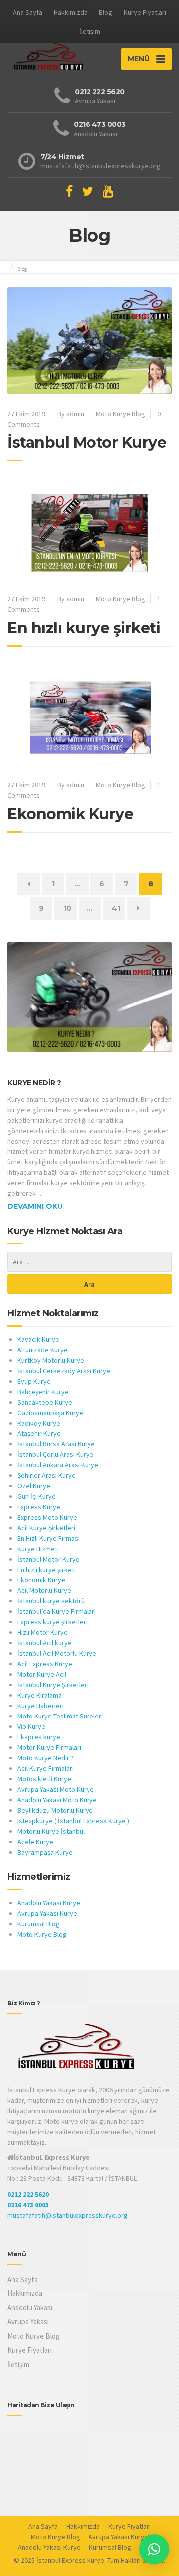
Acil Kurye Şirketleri (46, 1528)
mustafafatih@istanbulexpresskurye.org (68, 2215)
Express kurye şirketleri (52, 1622)
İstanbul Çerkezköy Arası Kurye (64, 1371)
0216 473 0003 (28, 2205)
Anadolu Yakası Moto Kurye (57, 1800)
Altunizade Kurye (43, 1350)
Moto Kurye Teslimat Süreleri (60, 1716)
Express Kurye (39, 1507)
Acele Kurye (35, 1842)
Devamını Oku (35, 1206)
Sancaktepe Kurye (45, 1402)
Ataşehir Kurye (39, 1433)
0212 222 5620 (28, 2194)
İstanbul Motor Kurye (87, 443)
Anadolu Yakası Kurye (49, 1903)
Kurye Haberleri (41, 1706)
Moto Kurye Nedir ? (45, 1758)
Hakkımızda (71, 12)
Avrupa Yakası (28, 2322)
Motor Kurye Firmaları (49, 1747)
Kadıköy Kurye (39, 1423)
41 (118, 908)
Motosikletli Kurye (44, 1779)
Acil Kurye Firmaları (45, 1768)
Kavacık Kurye (38, 1339)
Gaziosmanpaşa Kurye (50, 1413)
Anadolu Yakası (30, 2308)
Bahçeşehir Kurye (43, 1392)
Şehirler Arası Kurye (46, 1475)
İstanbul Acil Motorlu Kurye (57, 1653)
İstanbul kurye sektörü (51, 1601)
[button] (154, 2549)
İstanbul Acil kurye (45, 1643)
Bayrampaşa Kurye (45, 1852)
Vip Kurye (31, 1726)
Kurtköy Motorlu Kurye (51, 1360)
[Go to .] (10, 266)
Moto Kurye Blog (121, 414)
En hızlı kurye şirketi (84, 628)
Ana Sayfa (28, 12)
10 (70, 908)
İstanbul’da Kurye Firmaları (57, 1611)
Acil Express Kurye (45, 1664)
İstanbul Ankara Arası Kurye (58, 1465)
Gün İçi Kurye (37, 1496)
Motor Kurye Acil (43, 1674)
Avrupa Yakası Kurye (47, 1913)
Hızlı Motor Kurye (43, 1632)
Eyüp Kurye (34, 1381)
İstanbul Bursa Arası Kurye (56, 1444)
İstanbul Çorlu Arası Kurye (55, 1454)
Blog (106, 12)
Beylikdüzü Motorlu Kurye (55, 1810)
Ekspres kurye (39, 1737)
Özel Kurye (34, 1486)
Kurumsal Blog (39, 1924)
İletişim (90, 31)
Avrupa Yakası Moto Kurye (56, 1789)
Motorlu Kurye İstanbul (51, 1831)
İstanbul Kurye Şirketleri (53, 1685)
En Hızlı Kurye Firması (48, 1538)
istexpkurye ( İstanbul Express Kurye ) (73, 1821)
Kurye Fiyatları (145, 12)
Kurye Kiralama (40, 1695)
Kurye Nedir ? (34, 1083)
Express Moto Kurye (47, 1517)
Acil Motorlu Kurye (44, 1590)
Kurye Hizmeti (38, 1549)
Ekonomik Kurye (70, 814)
